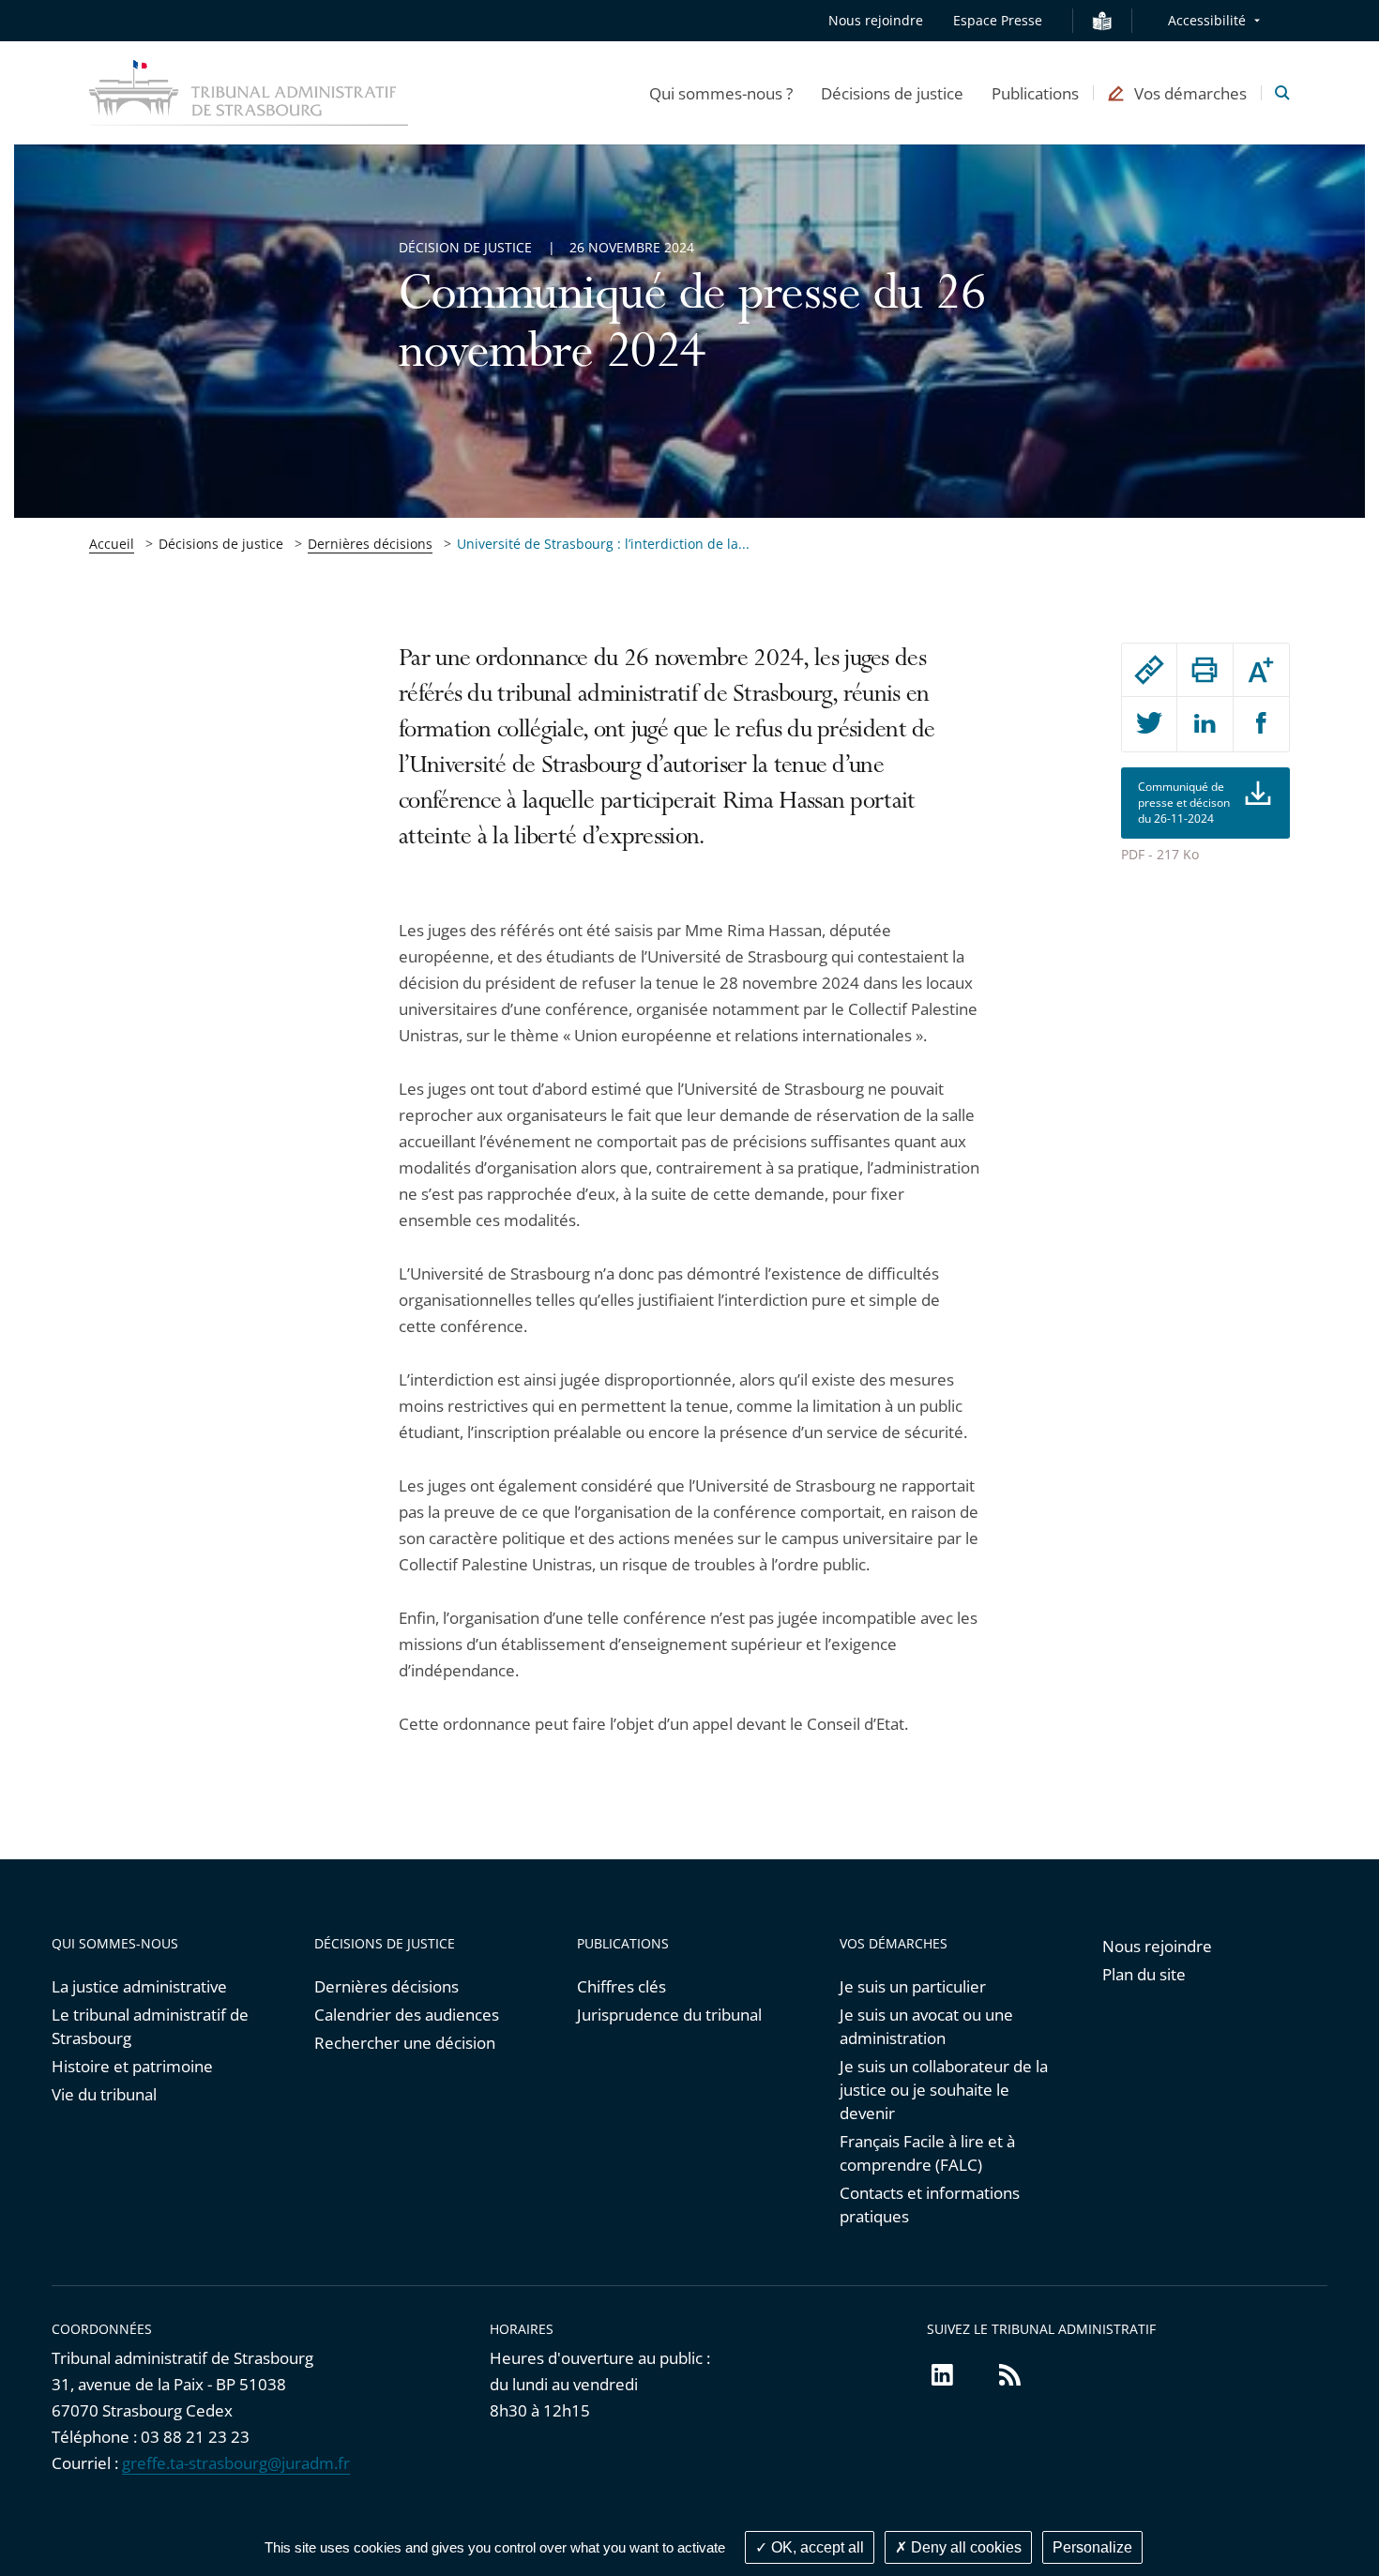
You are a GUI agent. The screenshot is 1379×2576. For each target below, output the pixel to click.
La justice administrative (139, 1986)
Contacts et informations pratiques (930, 2205)
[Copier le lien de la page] (1149, 670)
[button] (721, 93)
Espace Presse (998, 20)
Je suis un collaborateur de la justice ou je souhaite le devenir (944, 2090)
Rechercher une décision (405, 2043)
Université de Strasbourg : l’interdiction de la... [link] (603, 544)
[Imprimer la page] (1205, 670)
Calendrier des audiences (407, 2015)
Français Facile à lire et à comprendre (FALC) (927, 2153)
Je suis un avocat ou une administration (926, 2026)
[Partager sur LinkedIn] (1205, 724)
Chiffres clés (621, 1986)
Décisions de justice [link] (221, 544)
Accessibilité (1207, 20)
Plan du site (1144, 1974)
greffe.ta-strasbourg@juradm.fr (236, 2463)
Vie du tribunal (104, 2094)
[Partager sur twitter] (1149, 724)
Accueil (112, 544)
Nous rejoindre (876, 20)
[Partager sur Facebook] (1261, 724)
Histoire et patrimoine (132, 2066)
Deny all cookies (964, 2547)
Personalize (1092, 2547)
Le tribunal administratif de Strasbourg (150, 2026)
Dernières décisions (370, 544)
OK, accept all (816, 2547)
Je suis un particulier (913, 1986)
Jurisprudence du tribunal (669, 2015)
